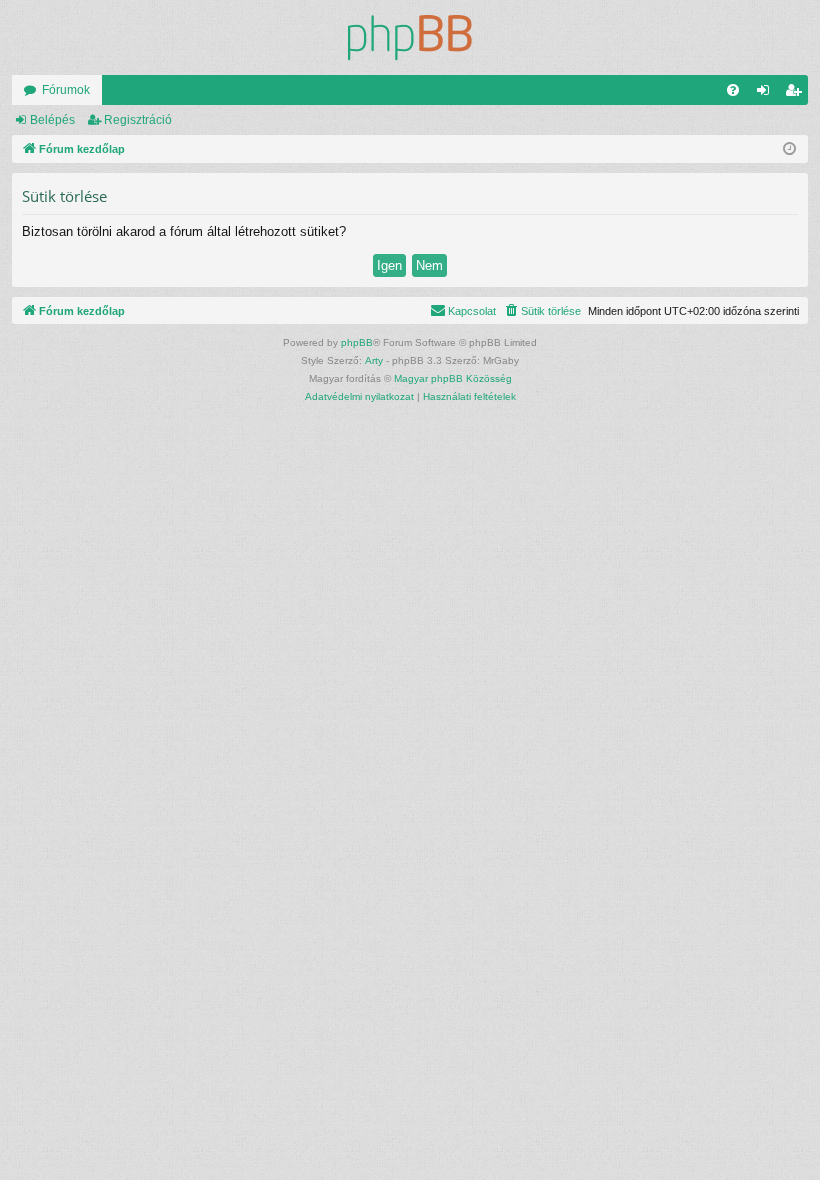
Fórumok (66, 90)
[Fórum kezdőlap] (410, 37)
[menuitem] (733, 90)
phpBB (357, 342)
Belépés (52, 120)
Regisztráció (138, 120)
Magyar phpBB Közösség (453, 378)
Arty (374, 360)
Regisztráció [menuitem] (797, 94)
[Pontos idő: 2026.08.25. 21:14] (789, 149)
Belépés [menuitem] (767, 94)
